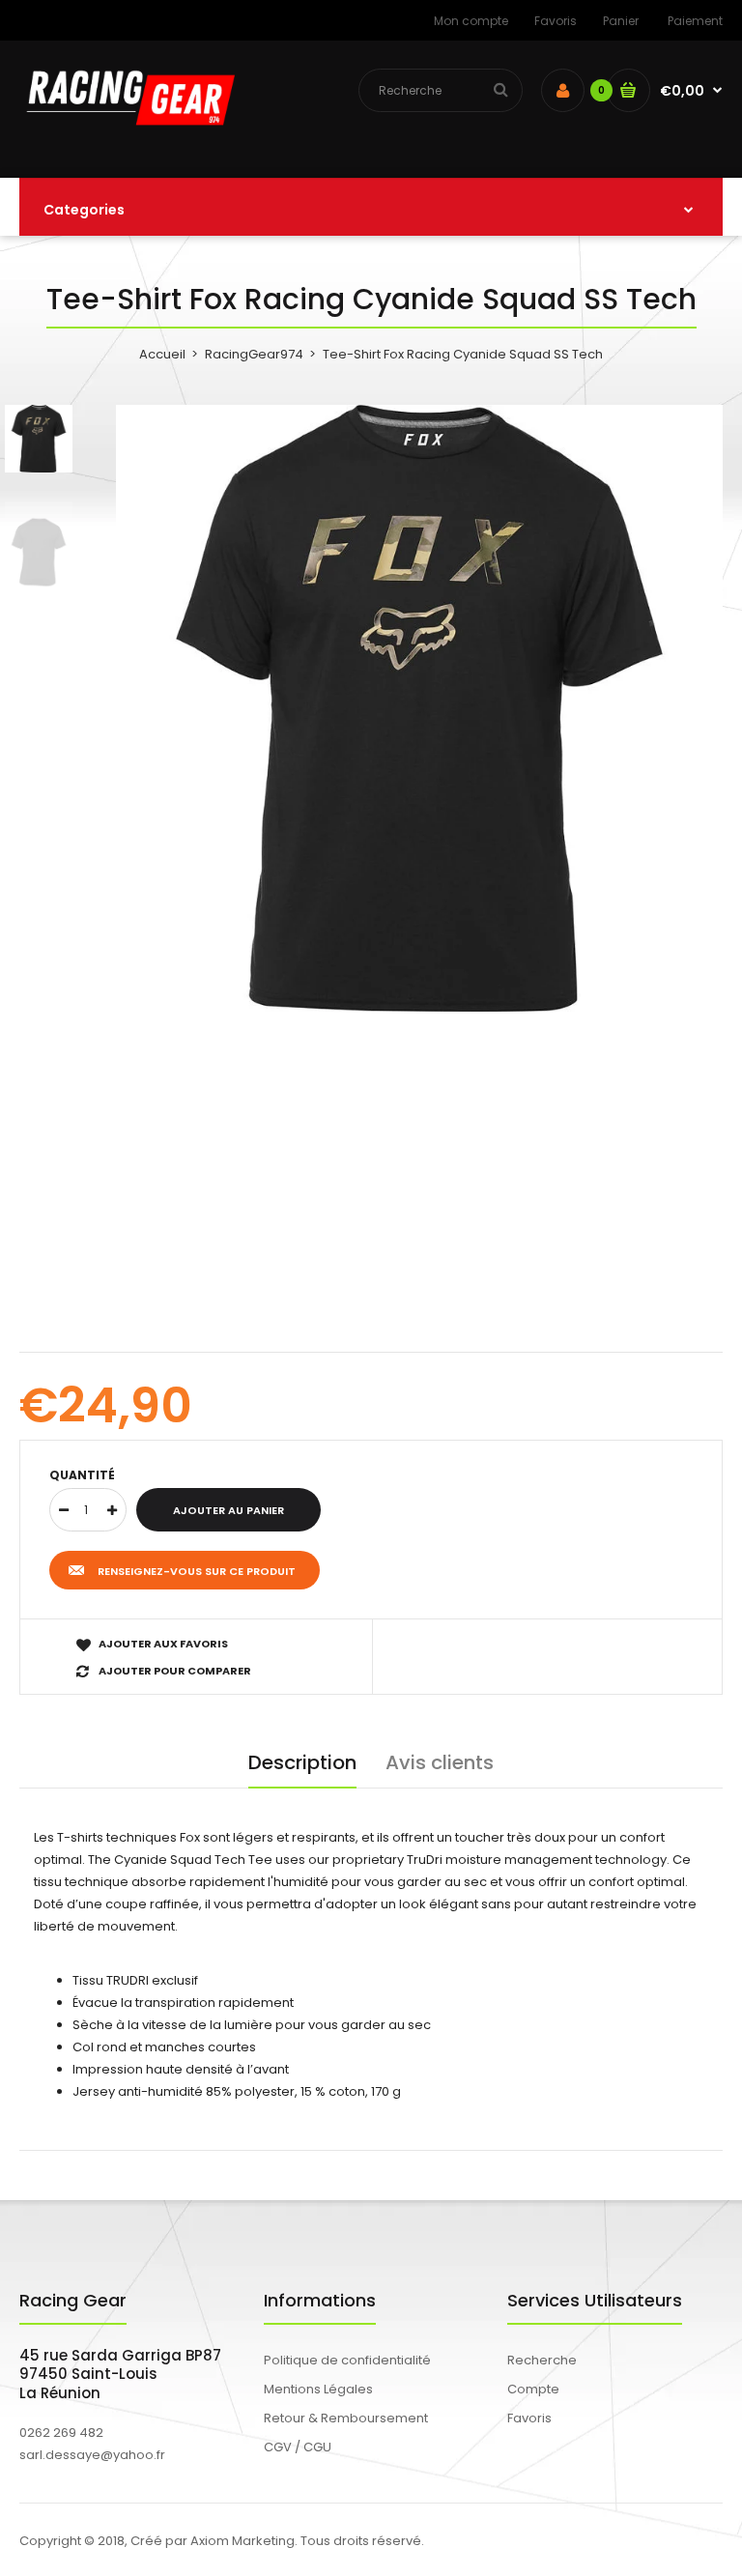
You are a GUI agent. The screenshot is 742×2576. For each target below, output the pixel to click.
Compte (533, 2389)
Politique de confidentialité (347, 2360)
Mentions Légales (318, 2389)
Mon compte (471, 21)
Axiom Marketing (243, 2541)
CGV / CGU (298, 2447)
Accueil (162, 354)
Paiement (695, 21)
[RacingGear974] (127, 138)
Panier (621, 21)
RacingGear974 (254, 354)
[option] (419, 708)
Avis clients (440, 1762)
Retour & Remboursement (346, 2418)
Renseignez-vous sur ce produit (197, 1571)
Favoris (556, 21)
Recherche (542, 2360)
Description (302, 1762)
